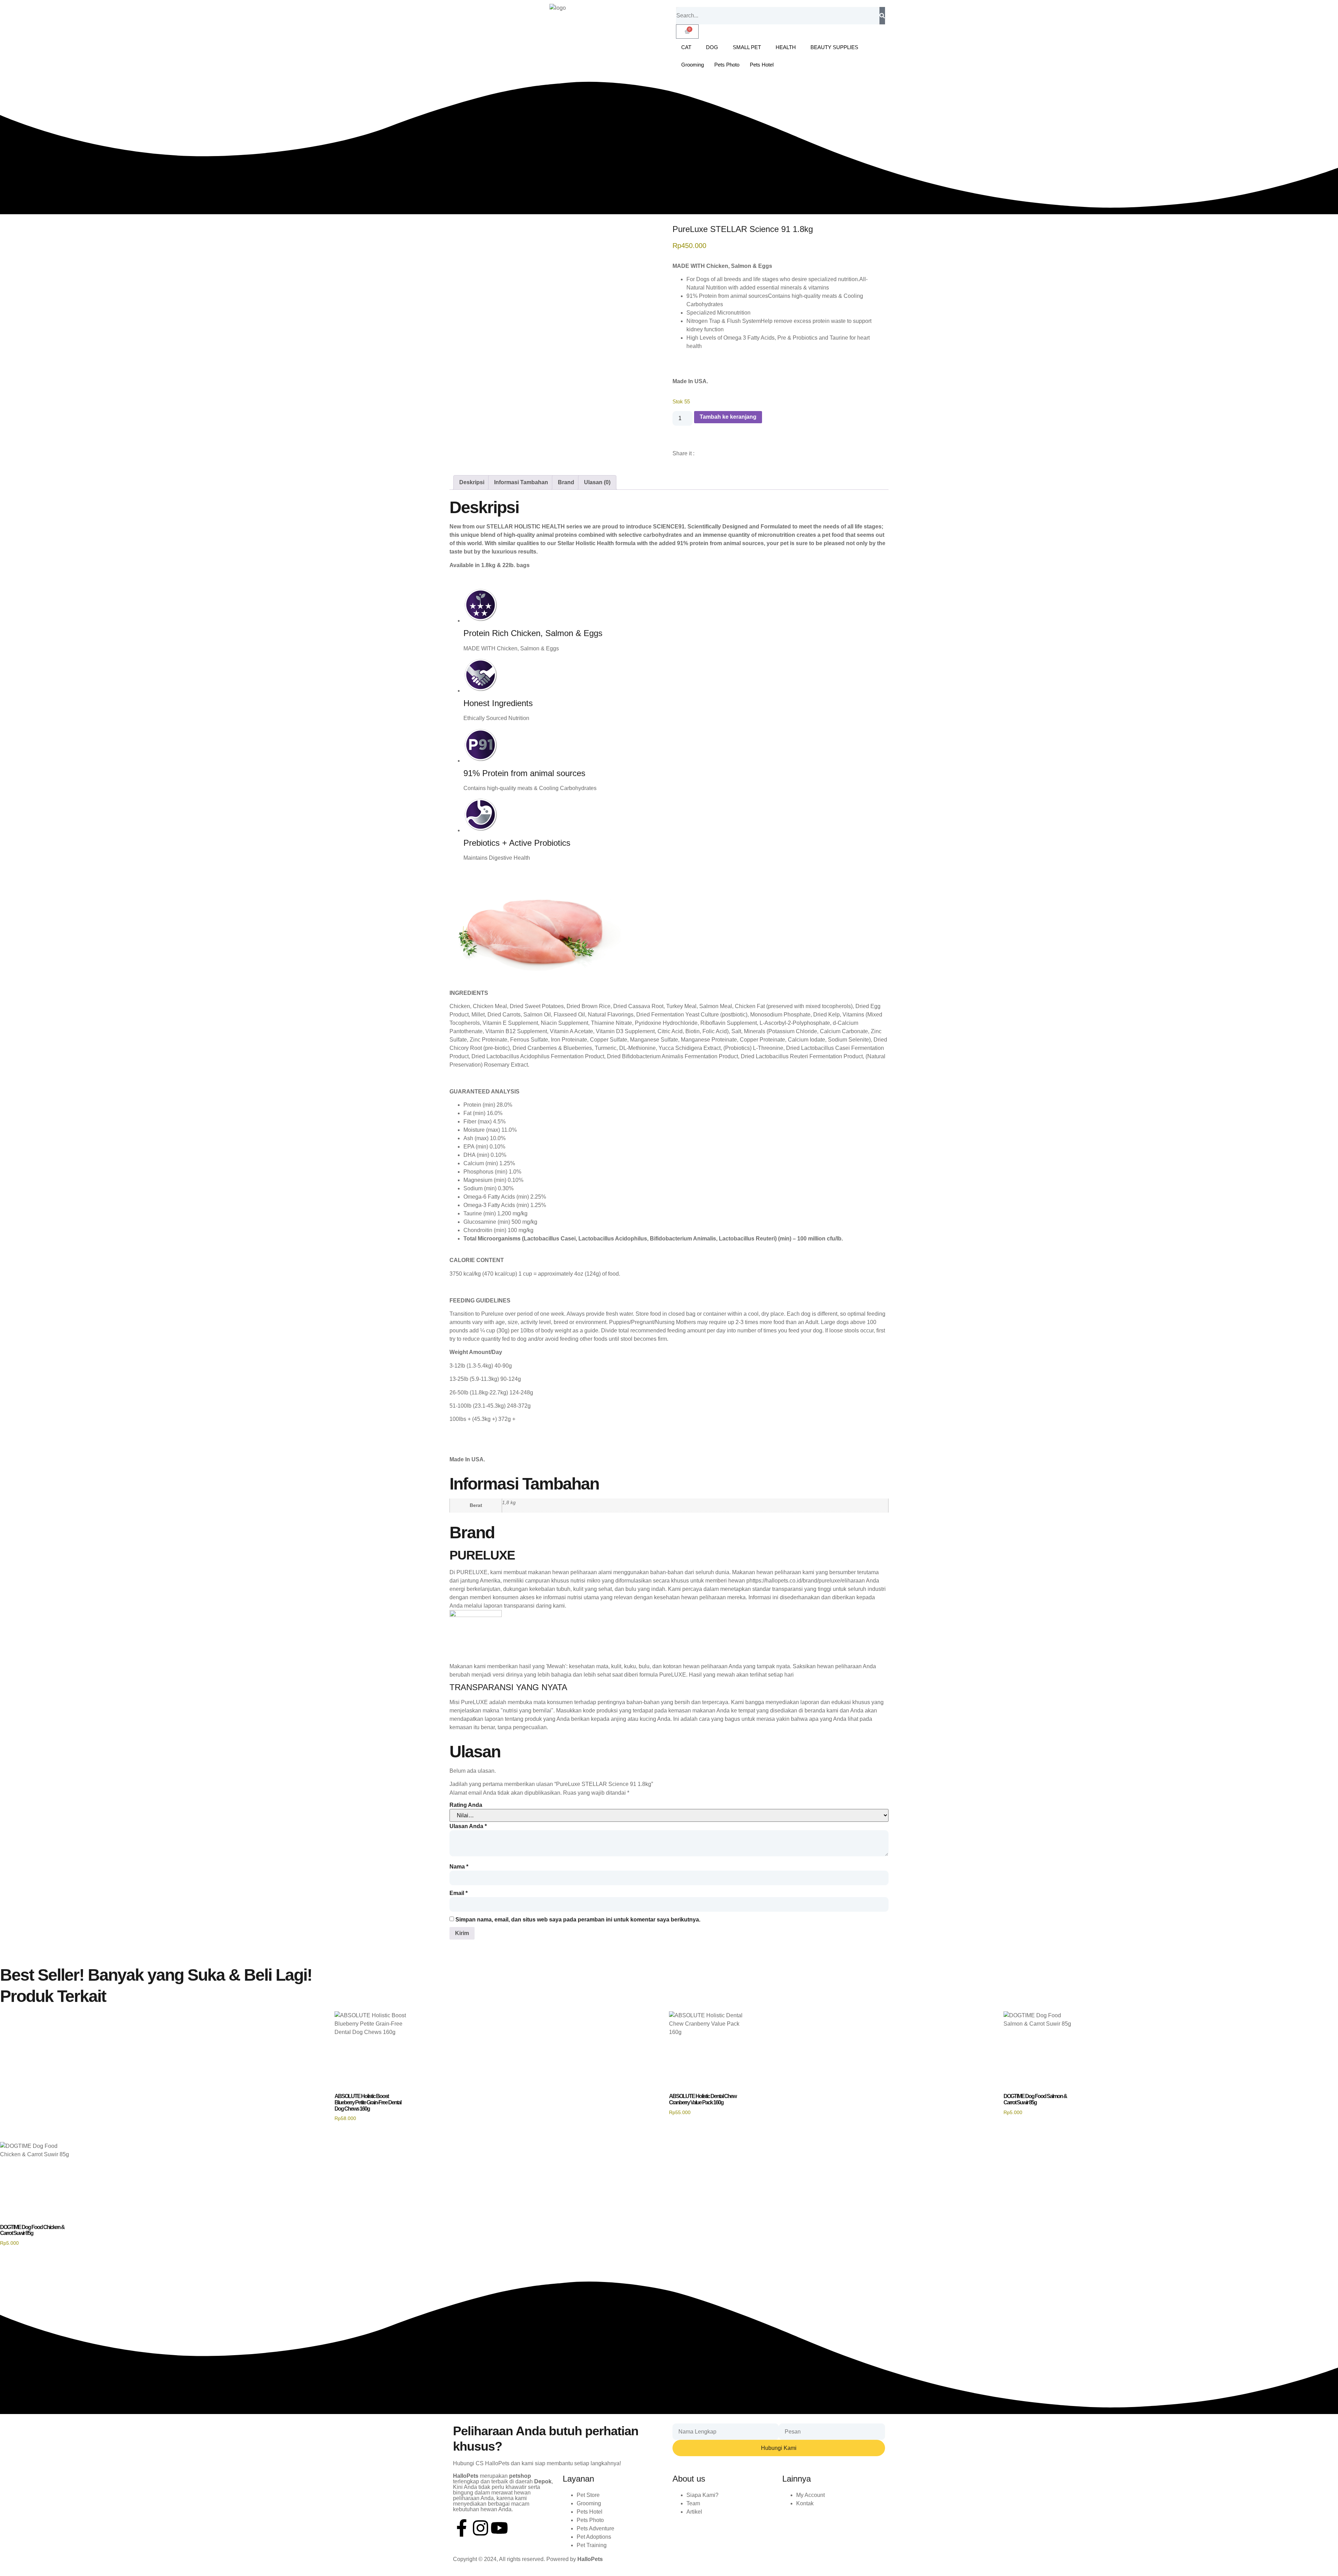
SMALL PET (747, 47)
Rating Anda (466, 1805)
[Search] (882, 16)
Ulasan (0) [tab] (597, 482)
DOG (712, 47)
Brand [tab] (566, 482)
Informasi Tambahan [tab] (521, 482)
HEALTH (786, 47)
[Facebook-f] (462, 2528)
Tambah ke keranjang (728, 417)
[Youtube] (499, 2528)
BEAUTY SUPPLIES (834, 47)
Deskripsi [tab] (472, 482)
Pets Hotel (762, 65)
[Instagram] (480, 2528)
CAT (686, 47)
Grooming (693, 65)
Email (459, 1893)
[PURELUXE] (476, 1615)
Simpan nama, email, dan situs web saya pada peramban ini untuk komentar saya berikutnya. (578, 1920)
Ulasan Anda (468, 1826)
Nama (459, 1867)
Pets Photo (727, 65)
